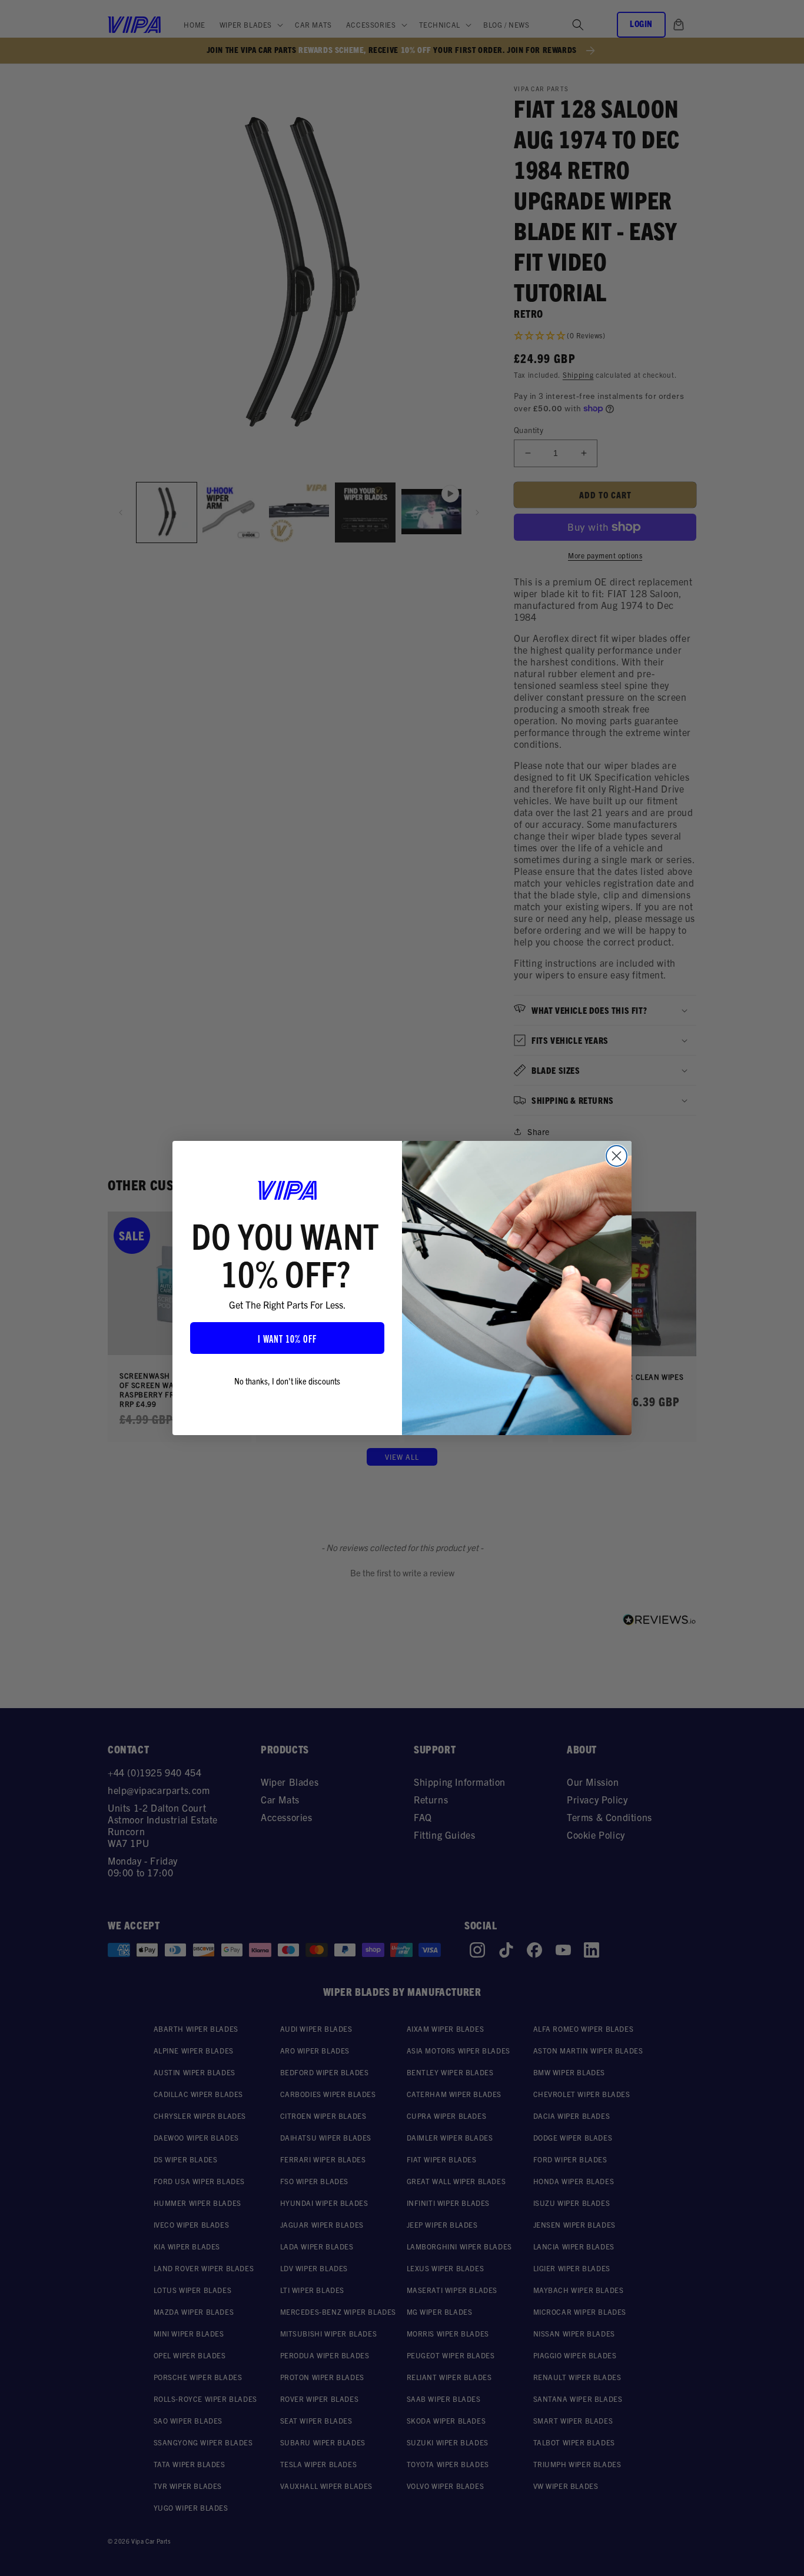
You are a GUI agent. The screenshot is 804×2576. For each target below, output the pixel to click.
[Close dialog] (617, 1156)
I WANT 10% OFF (287, 1338)
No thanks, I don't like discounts (287, 1380)
